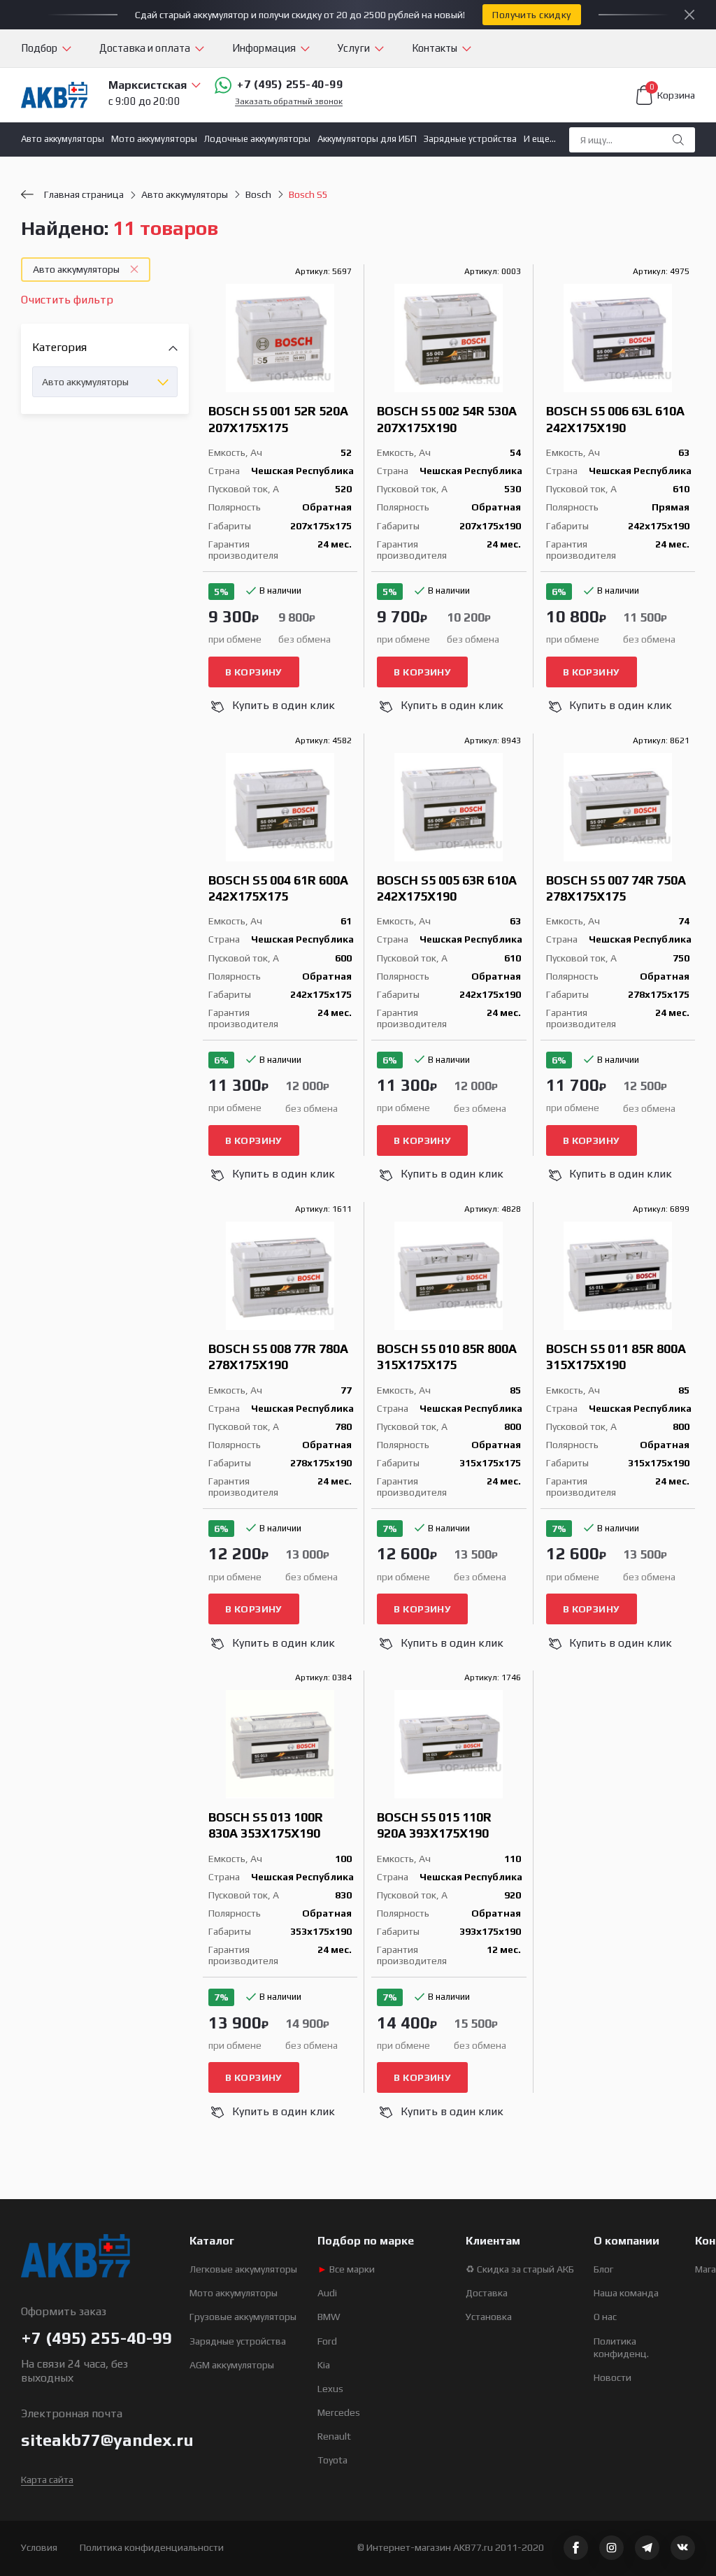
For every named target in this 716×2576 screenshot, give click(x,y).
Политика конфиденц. (621, 2347)
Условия (39, 2547)
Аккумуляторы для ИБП (367, 139)
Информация (264, 48)
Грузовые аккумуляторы (243, 2317)
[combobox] (105, 382)
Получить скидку (531, 15)
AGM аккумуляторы (232, 2365)
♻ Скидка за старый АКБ (520, 2269)
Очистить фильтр (67, 300)
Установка (489, 2317)
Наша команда (626, 2293)
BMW (329, 2317)
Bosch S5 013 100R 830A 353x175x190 (266, 1825)
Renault (334, 2436)
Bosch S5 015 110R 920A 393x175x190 (434, 1825)
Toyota (332, 2460)
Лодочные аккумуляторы (257, 139)
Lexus (330, 2389)
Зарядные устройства (470, 139)
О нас (605, 2317)
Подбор (39, 48)
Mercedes (339, 2412)
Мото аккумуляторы (154, 139)
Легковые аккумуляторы (243, 2269)
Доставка (487, 2293)
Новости (613, 2377)
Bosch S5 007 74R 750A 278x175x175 (616, 888)
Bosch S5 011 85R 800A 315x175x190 (616, 1357)
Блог (603, 2269)
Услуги (354, 48)
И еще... (540, 139)
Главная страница (84, 194)
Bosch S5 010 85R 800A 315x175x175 (447, 1357)
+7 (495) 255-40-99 (290, 84)
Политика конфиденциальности (152, 2547)
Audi (327, 2293)
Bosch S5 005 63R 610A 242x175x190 (447, 888)
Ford (327, 2341)
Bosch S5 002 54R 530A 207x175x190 (447, 419)
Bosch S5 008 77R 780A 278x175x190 (278, 1357)
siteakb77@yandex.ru (107, 2440)
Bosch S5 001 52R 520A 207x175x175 (278, 419)
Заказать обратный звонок (289, 102)
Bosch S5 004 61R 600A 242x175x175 (278, 888)
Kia (324, 2365)
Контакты (435, 48)
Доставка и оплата (145, 48)
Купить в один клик (284, 705)
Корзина (672, 93)
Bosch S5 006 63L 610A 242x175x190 (615, 419)
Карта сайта (47, 2480)
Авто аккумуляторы (63, 139)
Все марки (346, 2269)
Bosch (258, 194)
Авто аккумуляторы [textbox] (85, 382)
